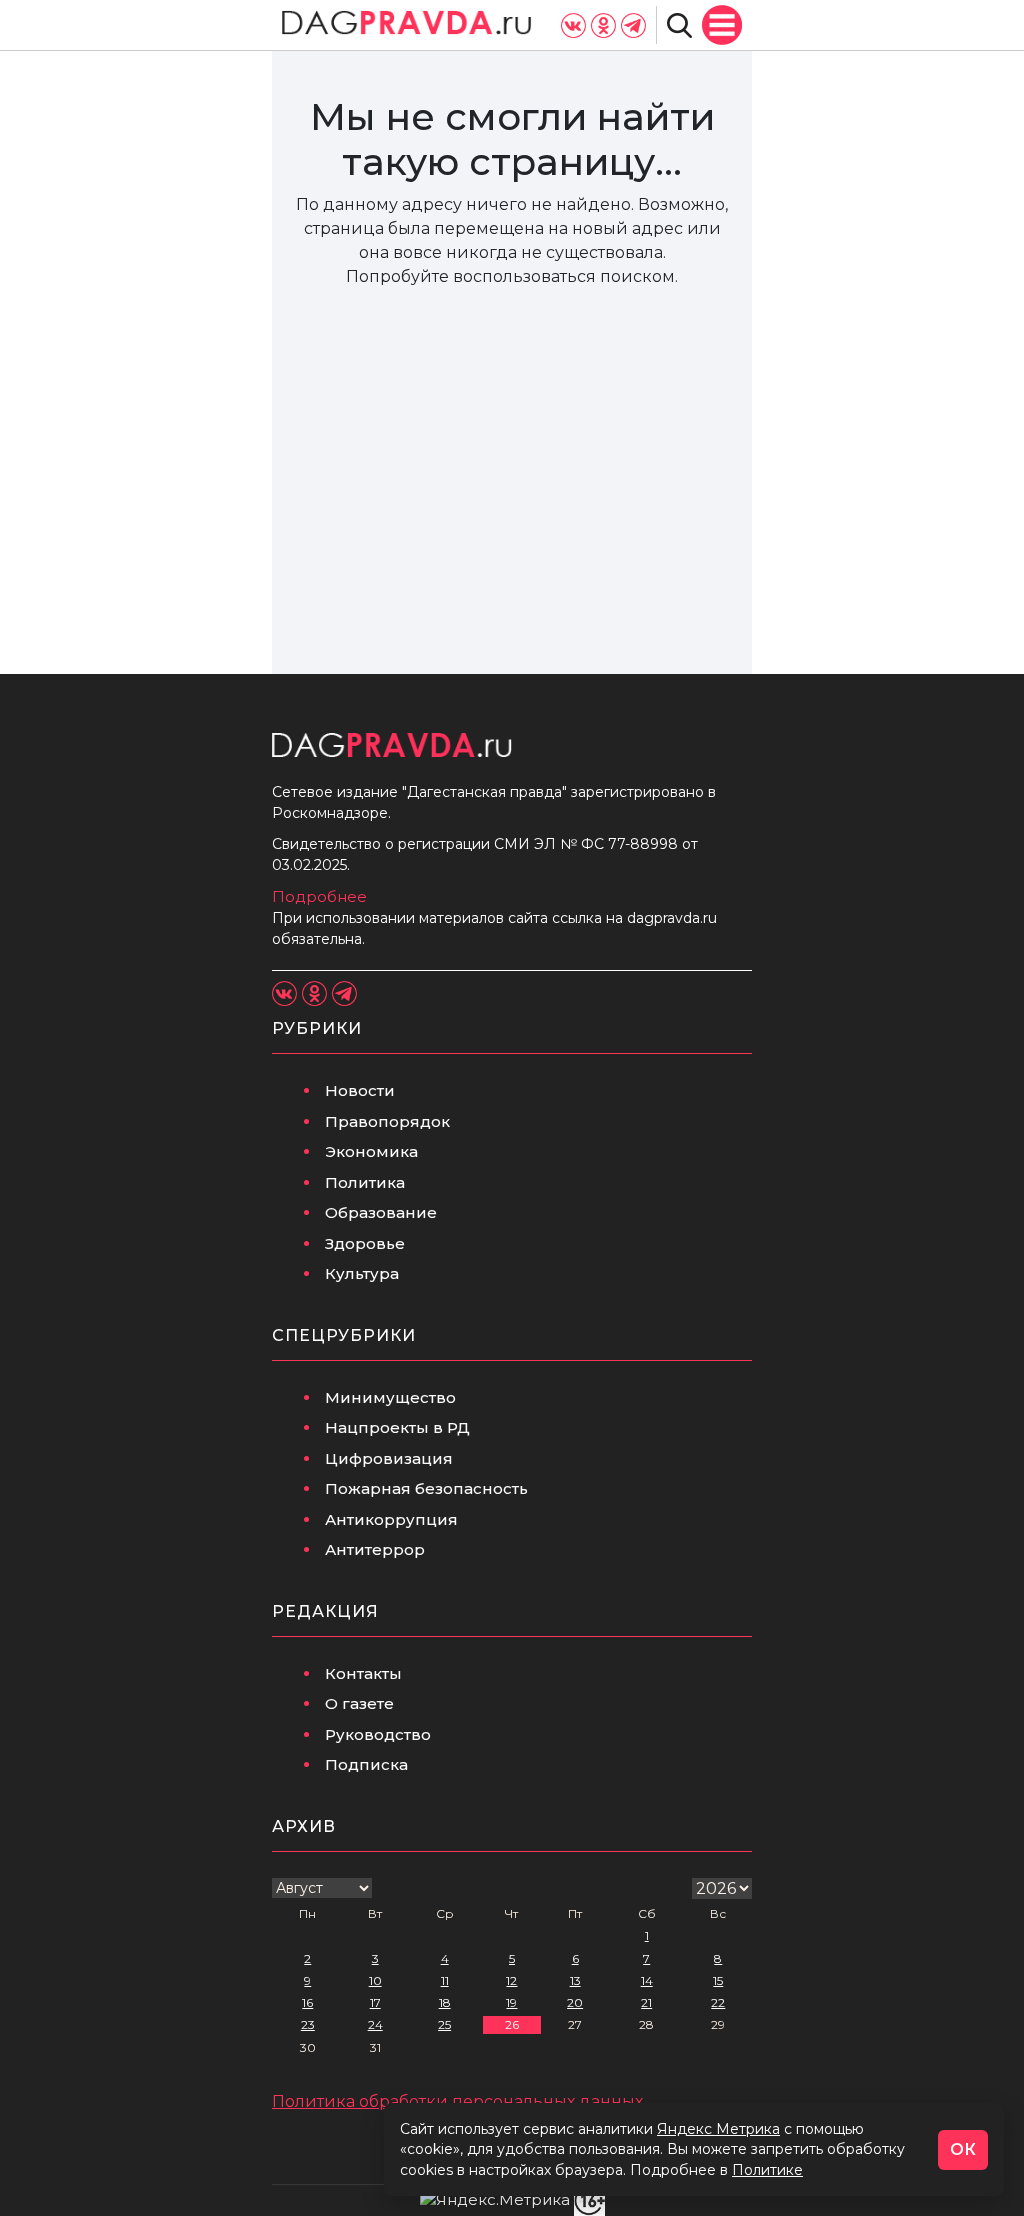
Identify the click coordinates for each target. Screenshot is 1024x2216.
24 (375, 2024)
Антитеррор (375, 1549)
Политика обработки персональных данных (457, 2101)
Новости (360, 1090)
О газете (359, 1703)
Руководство (378, 1734)
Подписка (366, 1764)
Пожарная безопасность (426, 1488)
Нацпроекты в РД (397, 1427)
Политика (365, 1182)
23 (308, 2024)
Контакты (363, 1673)
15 (718, 1980)
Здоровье (365, 1243)
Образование (381, 1212)
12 (511, 1980)
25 (444, 2024)
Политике (767, 2170)
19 (511, 2002)
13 (575, 1980)
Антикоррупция (391, 1519)
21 (646, 2002)
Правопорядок (387, 1121)
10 (375, 1980)
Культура (362, 1273)
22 (718, 2002)
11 (445, 1980)
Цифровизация (389, 1458)
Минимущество (390, 1397)
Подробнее (319, 896)
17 (375, 2002)
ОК (963, 2149)
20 (575, 2002)
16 (307, 2002)
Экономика (371, 1151)
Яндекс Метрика (718, 2129)
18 (445, 2002)
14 (647, 1980)
